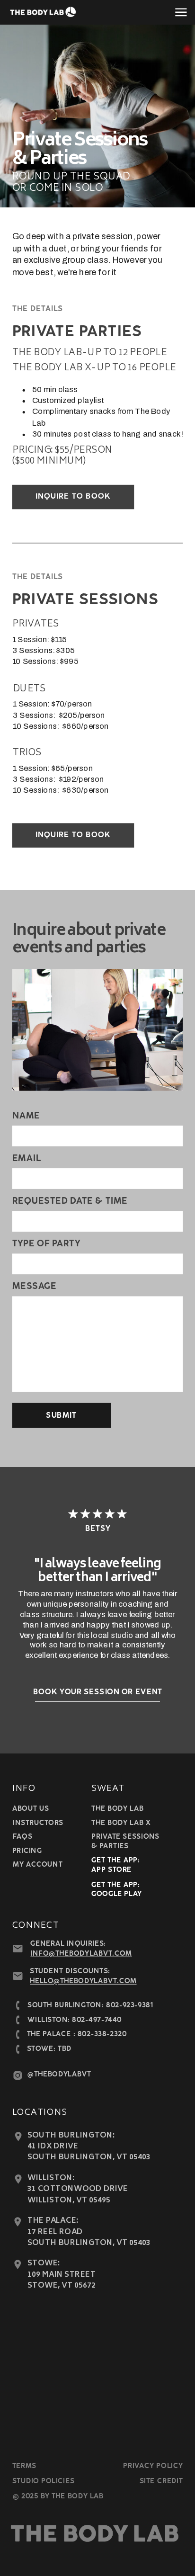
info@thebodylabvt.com (81, 1954)
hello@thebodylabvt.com (83, 1981)
